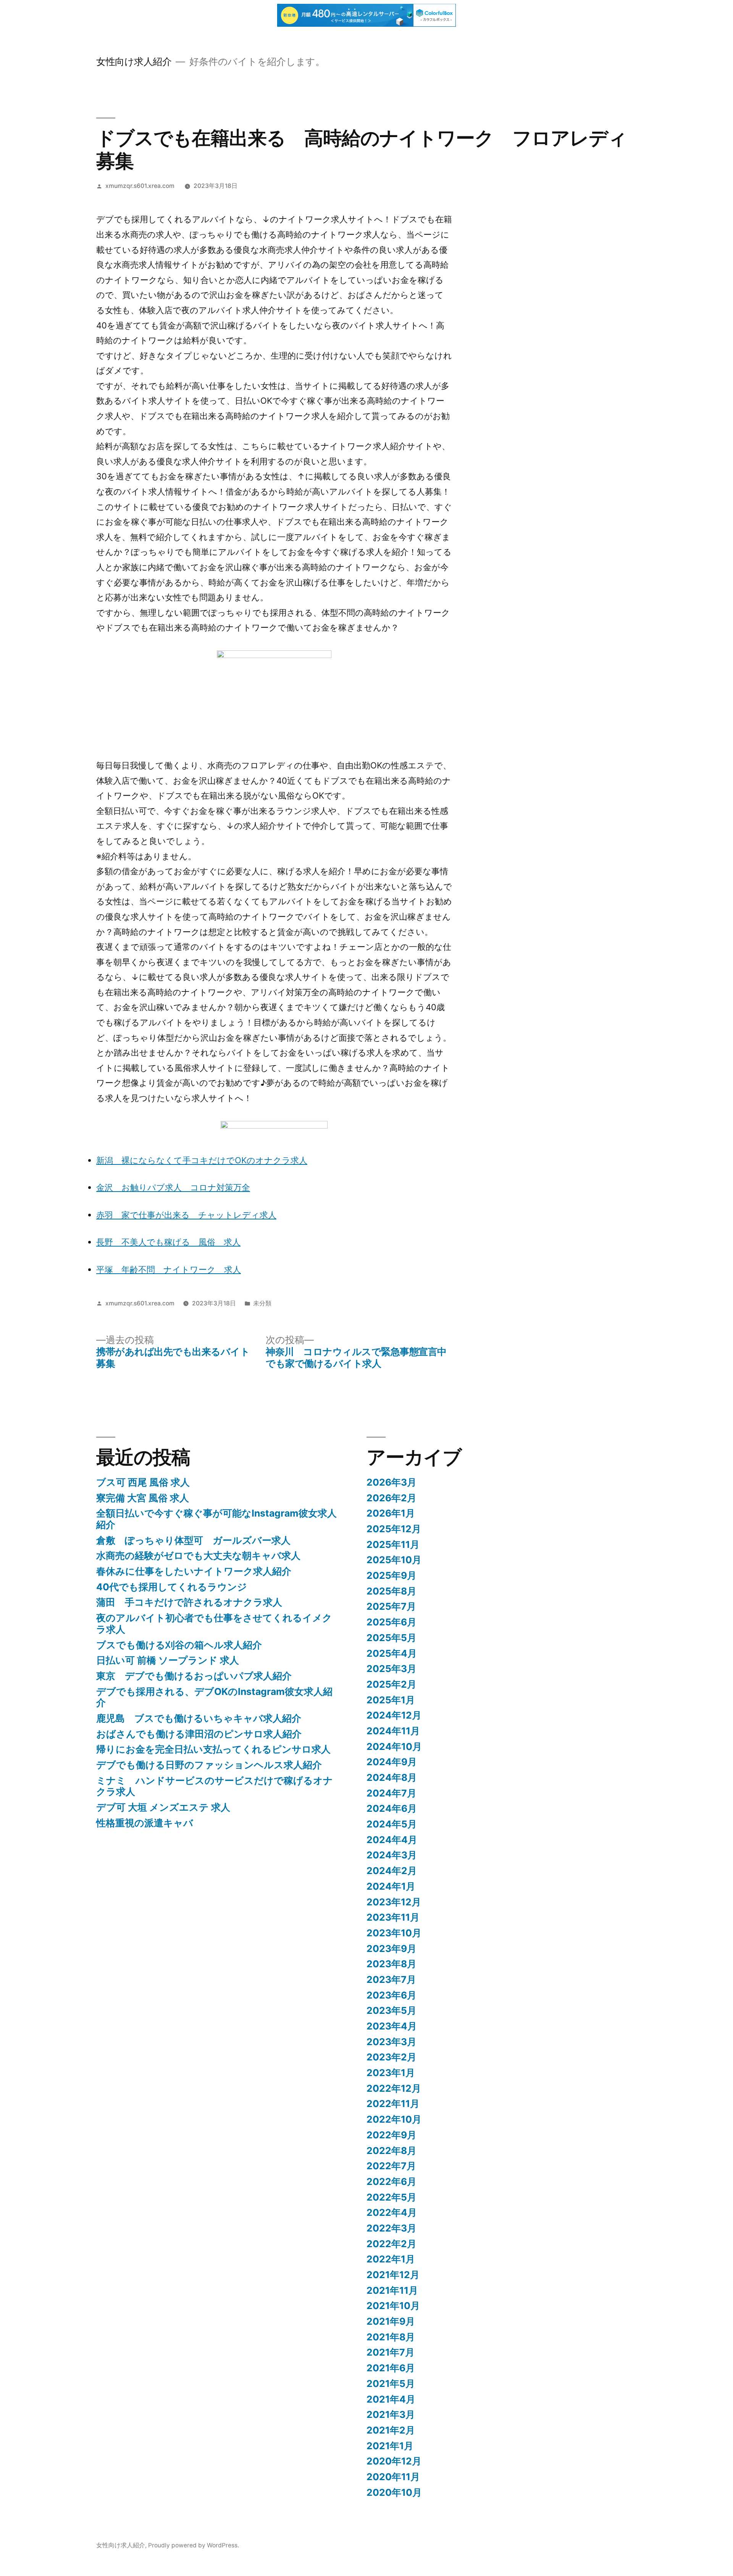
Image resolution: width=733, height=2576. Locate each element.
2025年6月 (392, 1622)
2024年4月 (392, 1840)
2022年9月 (392, 2135)
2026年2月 (392, 1498)
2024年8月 (392, 1777)
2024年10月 (394, 1746)
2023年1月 (391, 2073)
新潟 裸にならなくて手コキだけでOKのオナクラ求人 (202, 1160)
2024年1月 (391, 1886)
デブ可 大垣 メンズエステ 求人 (163, 1807)
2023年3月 (392, 2042)
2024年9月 (392, 1762)
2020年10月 (394, 2492)
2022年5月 (392, 2197)
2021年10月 (393, 2306)
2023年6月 (392, 1995)
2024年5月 (392, 1824)
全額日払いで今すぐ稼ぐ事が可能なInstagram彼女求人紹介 (216, 1519)
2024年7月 (392, 1793)
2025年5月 (392, 1638)
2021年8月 (391, 2337)
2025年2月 (392, 1684)
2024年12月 (394, 1715)
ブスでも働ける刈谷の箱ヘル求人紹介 (179, 1645)
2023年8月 (392, 1964)
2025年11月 (393, 1544)
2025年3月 (392, 1669)
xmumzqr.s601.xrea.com (140, 186)
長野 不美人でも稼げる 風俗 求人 (168, 1242)
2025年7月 (391, 1606)
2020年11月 (393, 2477)
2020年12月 (394, 2461)
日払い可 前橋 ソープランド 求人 (168, 1660)
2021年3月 (391, 2414)
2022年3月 (392, 2228)
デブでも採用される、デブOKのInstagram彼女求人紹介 (214, 1697)
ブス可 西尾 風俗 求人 (143, 1482)
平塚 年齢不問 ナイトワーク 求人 (169, 1269)
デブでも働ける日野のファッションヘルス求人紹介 (209, 1765)
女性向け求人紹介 (134, 61)
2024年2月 (392, 1871)
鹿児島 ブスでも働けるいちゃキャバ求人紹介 (199, 1718)
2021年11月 (392, 2290)
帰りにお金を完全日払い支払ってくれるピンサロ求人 (213, 1749)
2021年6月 (391, 2368)
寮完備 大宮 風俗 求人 (143, 1498)
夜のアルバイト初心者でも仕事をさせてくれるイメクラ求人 (214, 1624)
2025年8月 (392, 1591)
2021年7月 (391, 2352)
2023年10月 (394, 1933)
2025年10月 (394, 1560)
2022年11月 (393, 2104)
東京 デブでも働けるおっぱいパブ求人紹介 (194, 1676)
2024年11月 (393, 1731)
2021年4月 (391, 2399)
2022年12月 (394, 2088)
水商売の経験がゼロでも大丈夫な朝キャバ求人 (198, 1556)
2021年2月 (391, 2430)
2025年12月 (394, 1529)
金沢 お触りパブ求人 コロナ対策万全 (173, 1187)
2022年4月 (392, 2212)
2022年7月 (391, 2166)
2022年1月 (391, 2259)
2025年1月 (391, 1700)
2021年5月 (391, 2384)
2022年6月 (392, 2181)
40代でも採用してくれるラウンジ (172, 1587)
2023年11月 (393, 1917)
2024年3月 (392, 1855)
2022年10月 (394, 2119)
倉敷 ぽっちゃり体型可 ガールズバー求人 (193, 1540)
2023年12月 (394, 1902)
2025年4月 (392, 1653)
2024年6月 (392, 1808)
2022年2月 (392, 2244)
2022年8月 (392, 2151)
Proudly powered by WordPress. (194, 2545)
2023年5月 (392, 2010)
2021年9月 (391, 2321)
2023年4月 (392, 2026)
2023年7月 (391, 1979)
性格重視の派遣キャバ (145, 1823)
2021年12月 (393, 2275)
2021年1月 (390, 2446)
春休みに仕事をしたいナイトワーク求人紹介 (194, 1571)
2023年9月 (392, 1949)
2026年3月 (392, 1482)
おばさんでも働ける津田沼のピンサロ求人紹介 (199, 1734)
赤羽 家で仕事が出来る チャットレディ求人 (186, 1215)
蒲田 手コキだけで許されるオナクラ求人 (189, 1602)
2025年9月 (392, 1575)
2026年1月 (391, 1513)
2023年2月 (392, 2057)
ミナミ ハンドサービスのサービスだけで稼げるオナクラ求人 (215, 1786)
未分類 (262, 1303)
